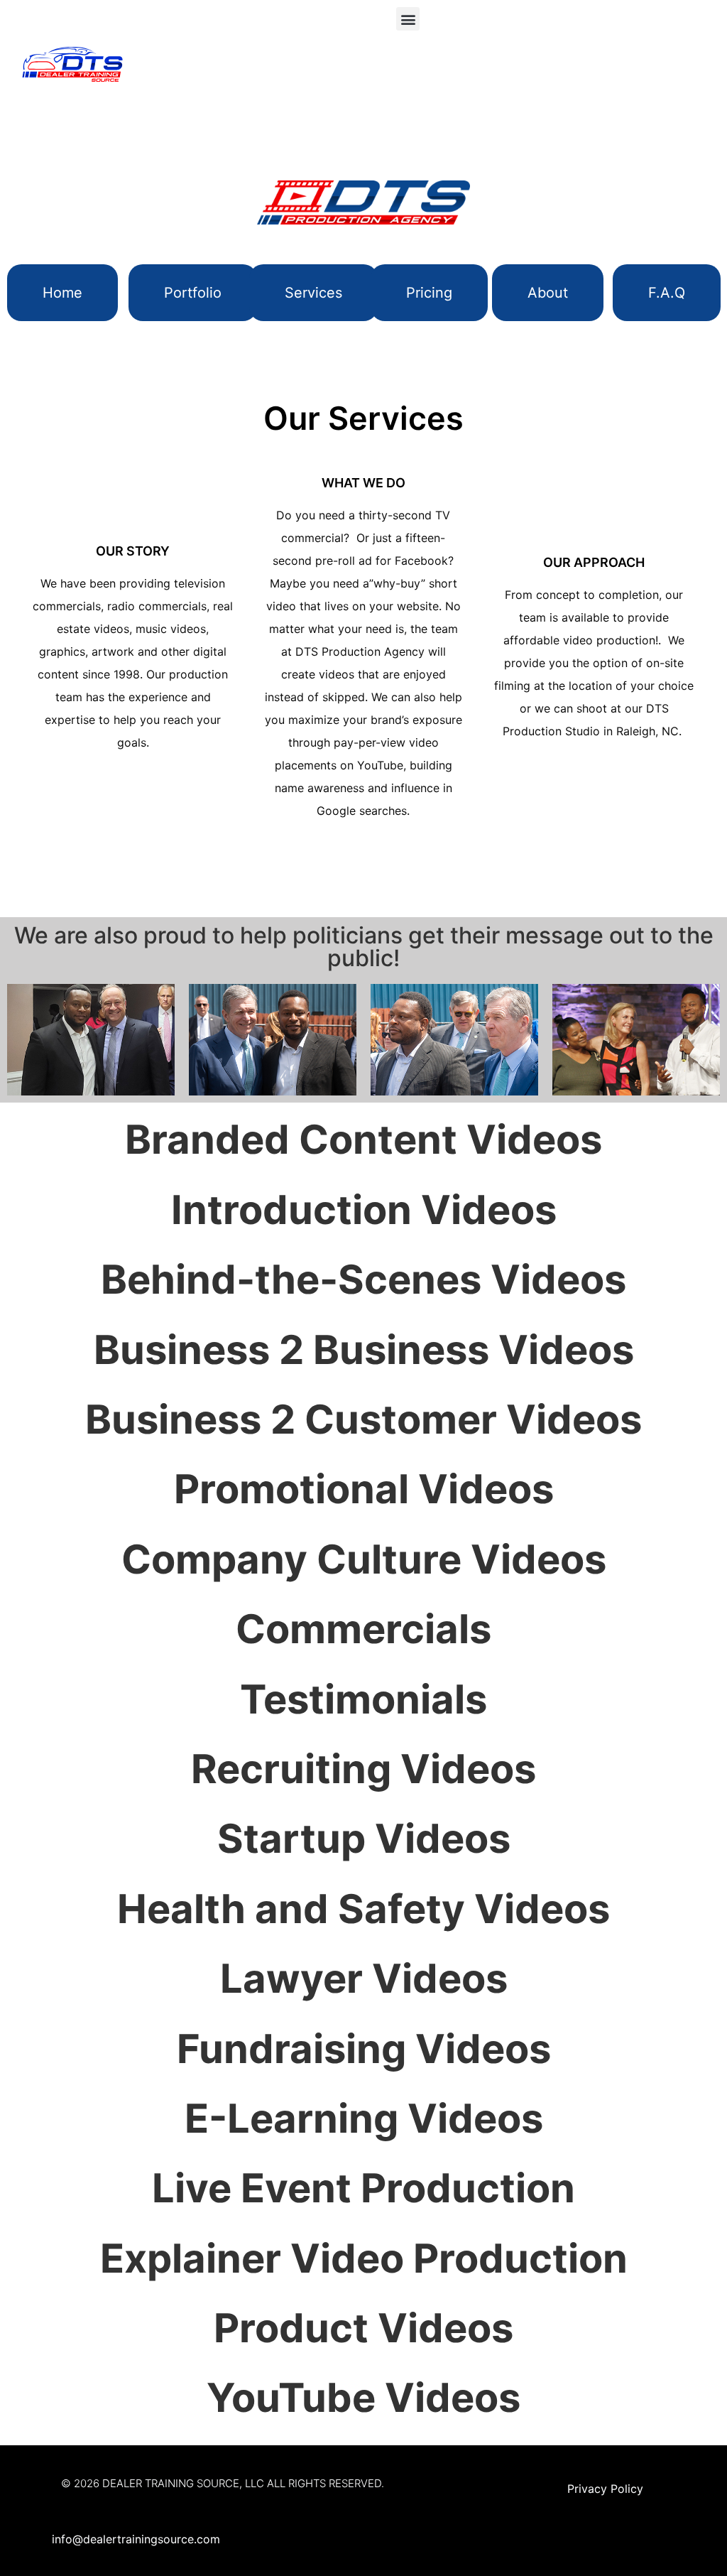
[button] (408, 19)
